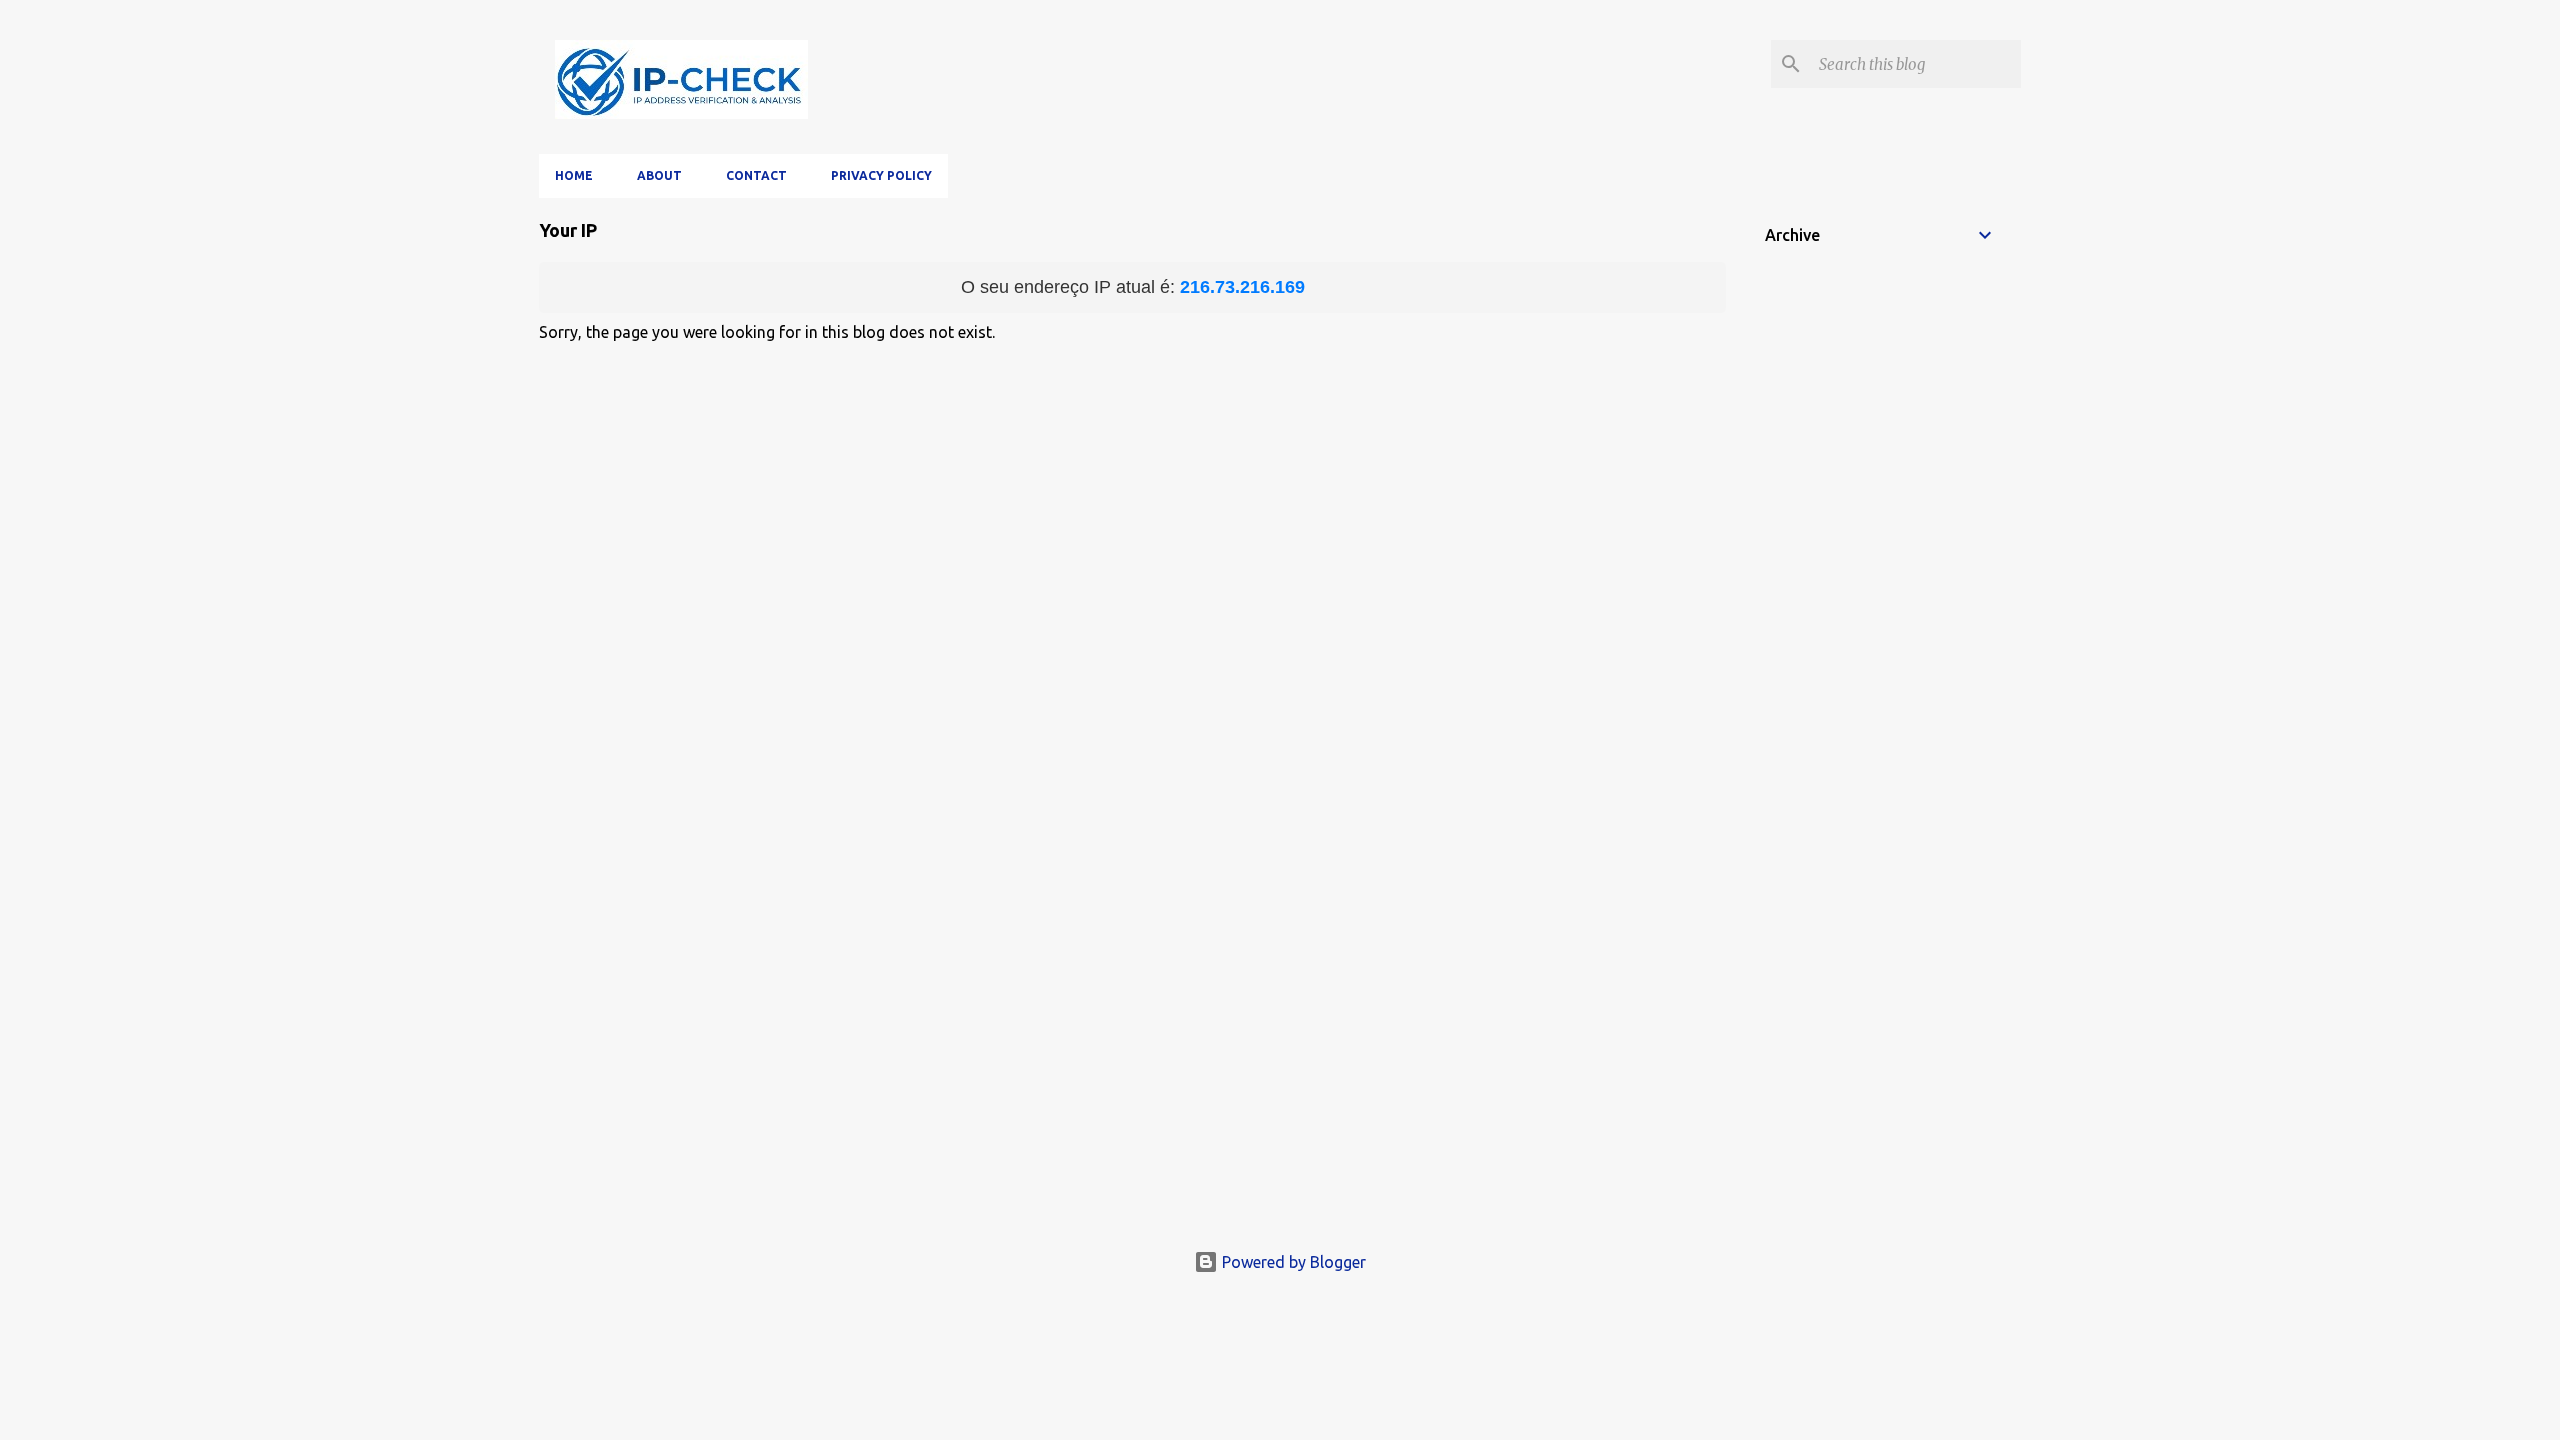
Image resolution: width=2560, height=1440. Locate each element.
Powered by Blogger (1292, 1262)
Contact (756, 175)
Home (574, 175)
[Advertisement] (1280, 1084)
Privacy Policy (881, 175)
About (659, 175)
